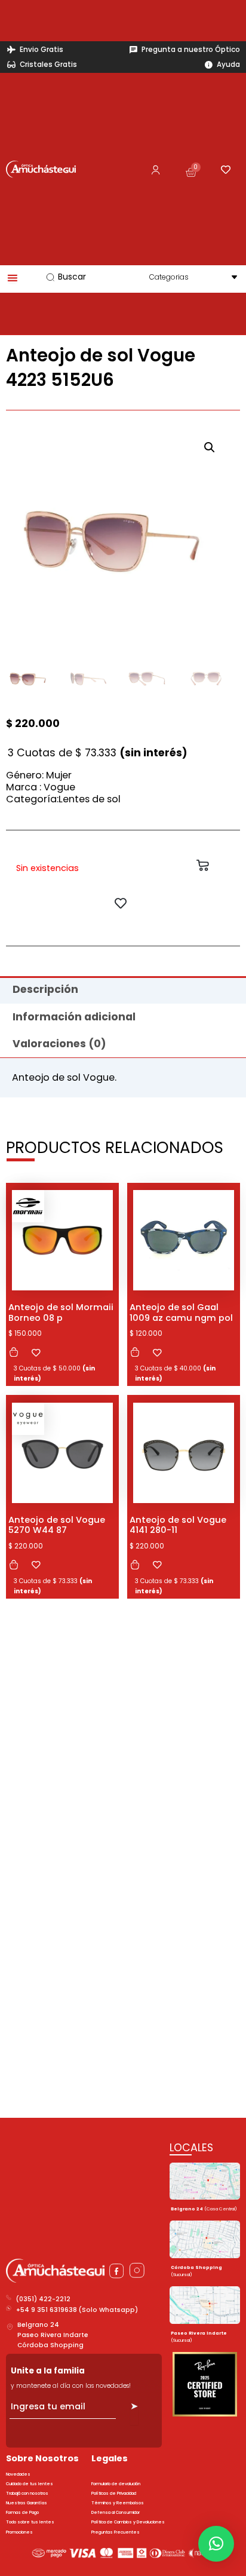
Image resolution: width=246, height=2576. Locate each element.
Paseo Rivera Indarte (53, 2335)
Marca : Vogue (41, 787)
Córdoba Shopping (50, 2345)
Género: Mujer (39, 775)
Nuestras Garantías (27, 2503)
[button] (210, 447)
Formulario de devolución (116, 2484)
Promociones (19, 2532)
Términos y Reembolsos (118, 2503)
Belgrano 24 (38, 2325)
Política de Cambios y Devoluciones (128, 2522)
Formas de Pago (22, 2512)
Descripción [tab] (45, 989)
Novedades (18, 2474)
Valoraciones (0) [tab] (59, 1044)
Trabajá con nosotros (27, 2493)
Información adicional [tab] (74, 1017)
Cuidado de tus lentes (30, 2484)
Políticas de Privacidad (114, 2493)
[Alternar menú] (13, 278)
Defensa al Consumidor (116, 2512)
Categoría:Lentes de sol (63, 799)
